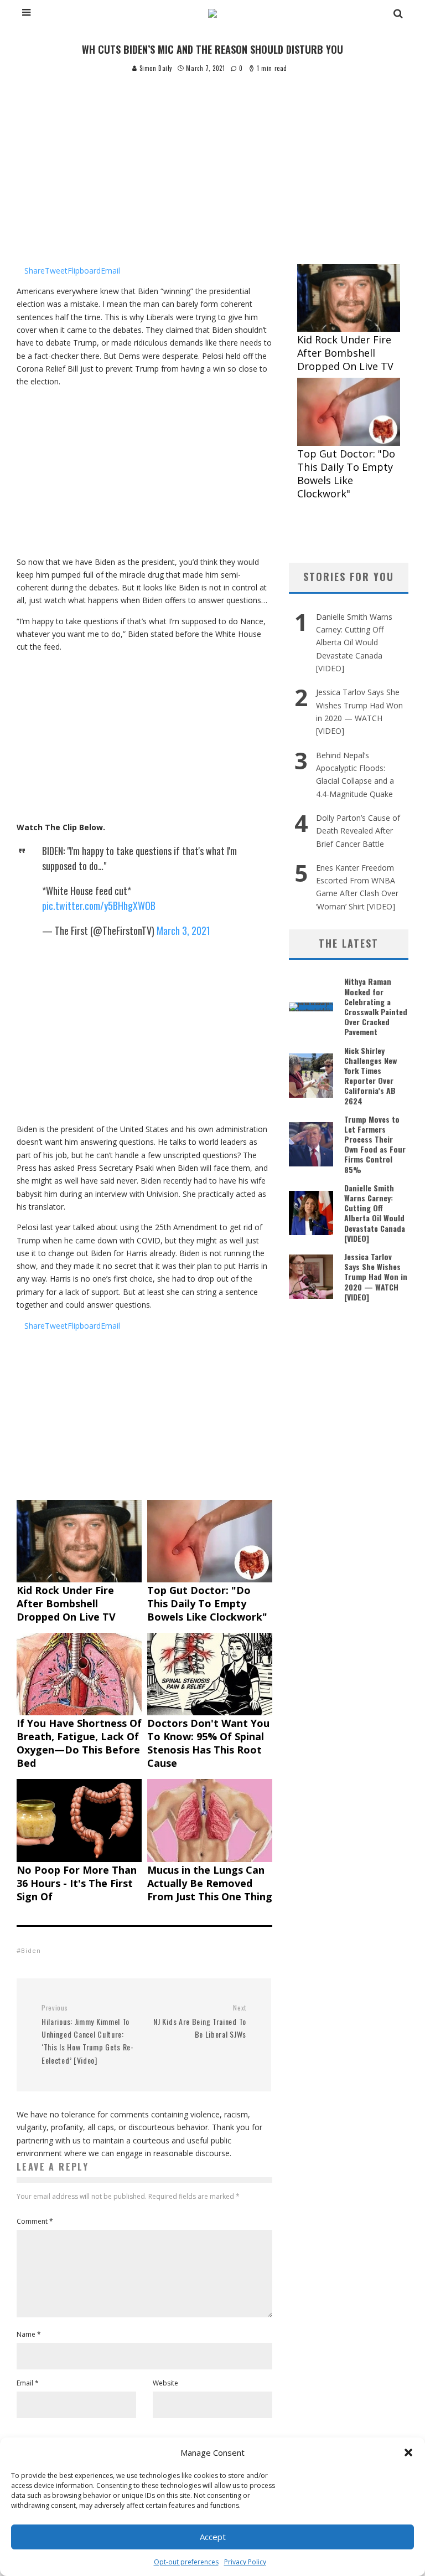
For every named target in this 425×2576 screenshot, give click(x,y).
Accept (213, 2537)
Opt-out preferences (186, 2562)
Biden (31, 1950)
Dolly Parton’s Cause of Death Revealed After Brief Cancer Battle (358, 831)
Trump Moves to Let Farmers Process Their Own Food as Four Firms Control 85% (375, 1144)
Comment (35, 2221)
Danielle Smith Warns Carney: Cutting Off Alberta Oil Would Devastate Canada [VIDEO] (354, 642)
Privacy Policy (245, 2562)
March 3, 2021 (183, 930)
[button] (408, 2452)
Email (28, 2383)
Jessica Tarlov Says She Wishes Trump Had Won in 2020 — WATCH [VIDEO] (376, 1277)
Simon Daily (155, 68)
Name (29, 2334)
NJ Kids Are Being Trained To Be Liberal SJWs (200, 2022)
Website (165, 2383)
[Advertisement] (212, 157)
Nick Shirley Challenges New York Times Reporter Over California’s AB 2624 (370, 1076)
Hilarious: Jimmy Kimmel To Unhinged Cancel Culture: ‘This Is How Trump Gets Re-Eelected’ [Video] (88, 2035)
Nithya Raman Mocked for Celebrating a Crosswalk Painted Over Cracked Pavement (376, 1006)
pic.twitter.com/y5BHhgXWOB (99, 906)
